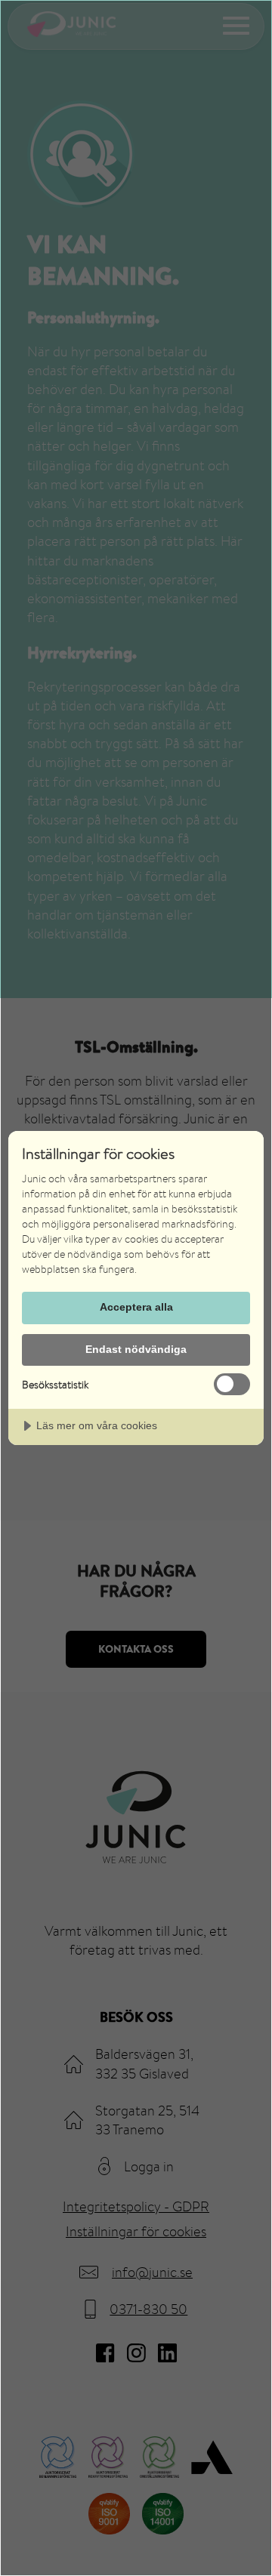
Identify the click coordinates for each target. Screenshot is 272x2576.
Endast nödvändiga (136, 1349)
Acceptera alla (136, 1307)
